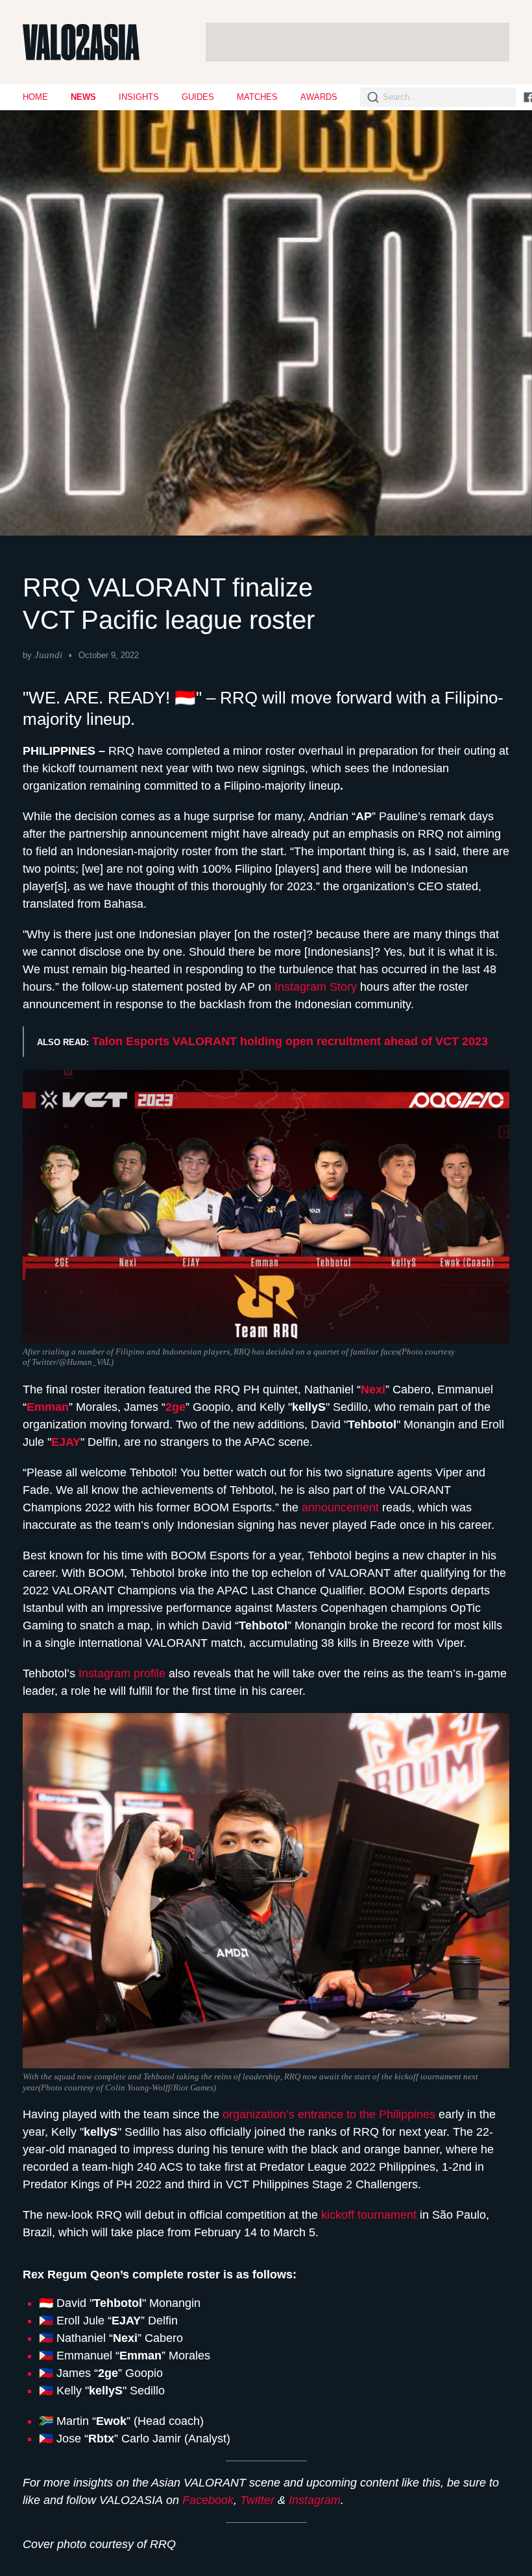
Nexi (373, 1389)
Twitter (257, 2500)
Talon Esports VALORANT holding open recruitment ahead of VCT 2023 (290, 1041)
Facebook (208, 2500)
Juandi (48, 655)
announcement (342, 1507)
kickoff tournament (369, 2215)
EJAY (66, 1442)
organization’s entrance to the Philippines (329, 2114)
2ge (175, 1407)
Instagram (315, 2500)
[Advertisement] (357, 42)
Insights (139, 97)
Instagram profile (122, 1673)
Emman (48, 1407)
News (83, 97)
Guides (198, 97)
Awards (319, 97)
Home (35, 97)
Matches (257, 97)
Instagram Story (316, 987)
